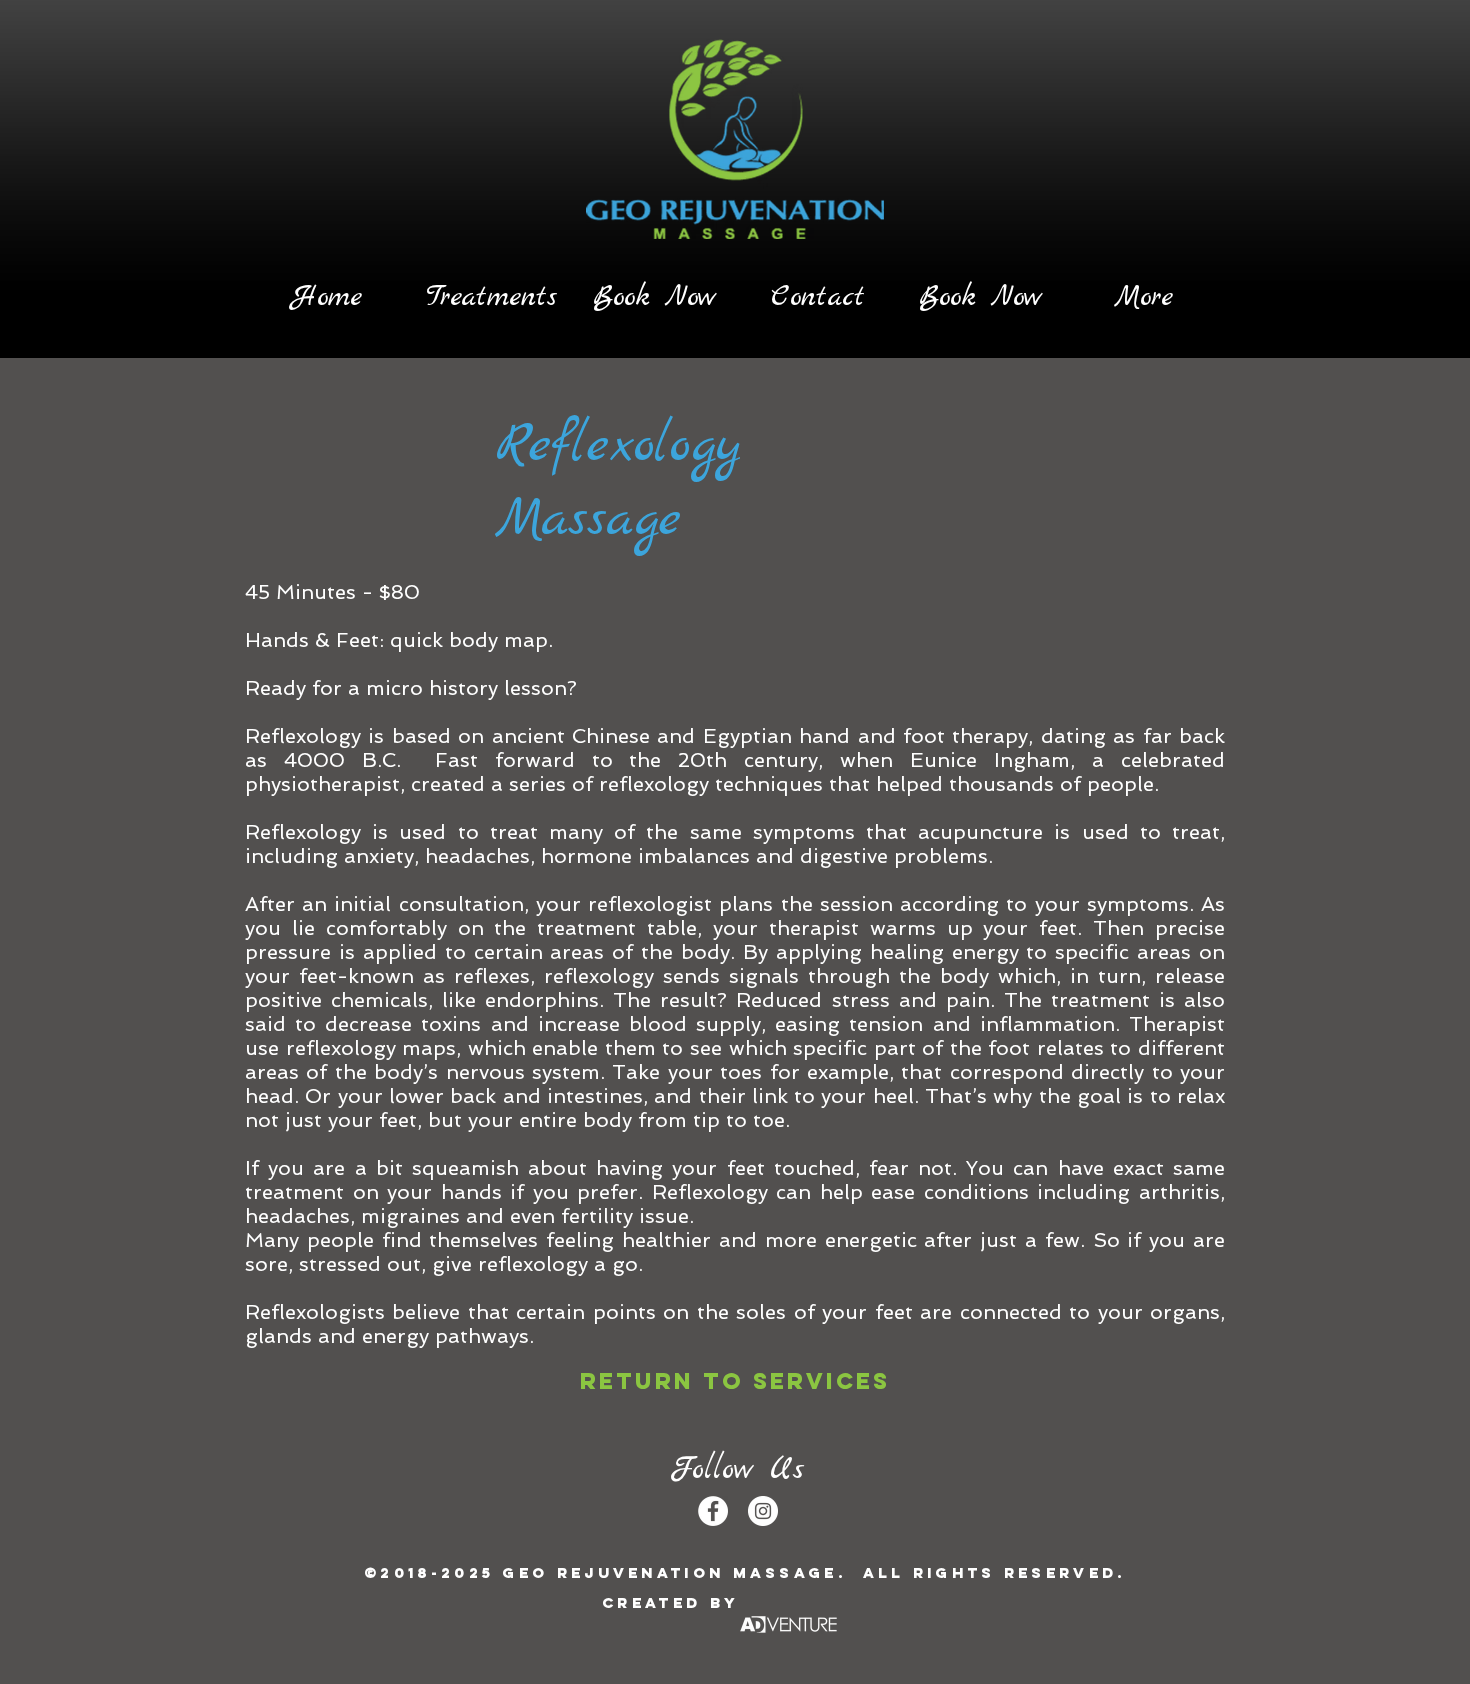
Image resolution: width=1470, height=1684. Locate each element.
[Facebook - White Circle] (713, 1511)
